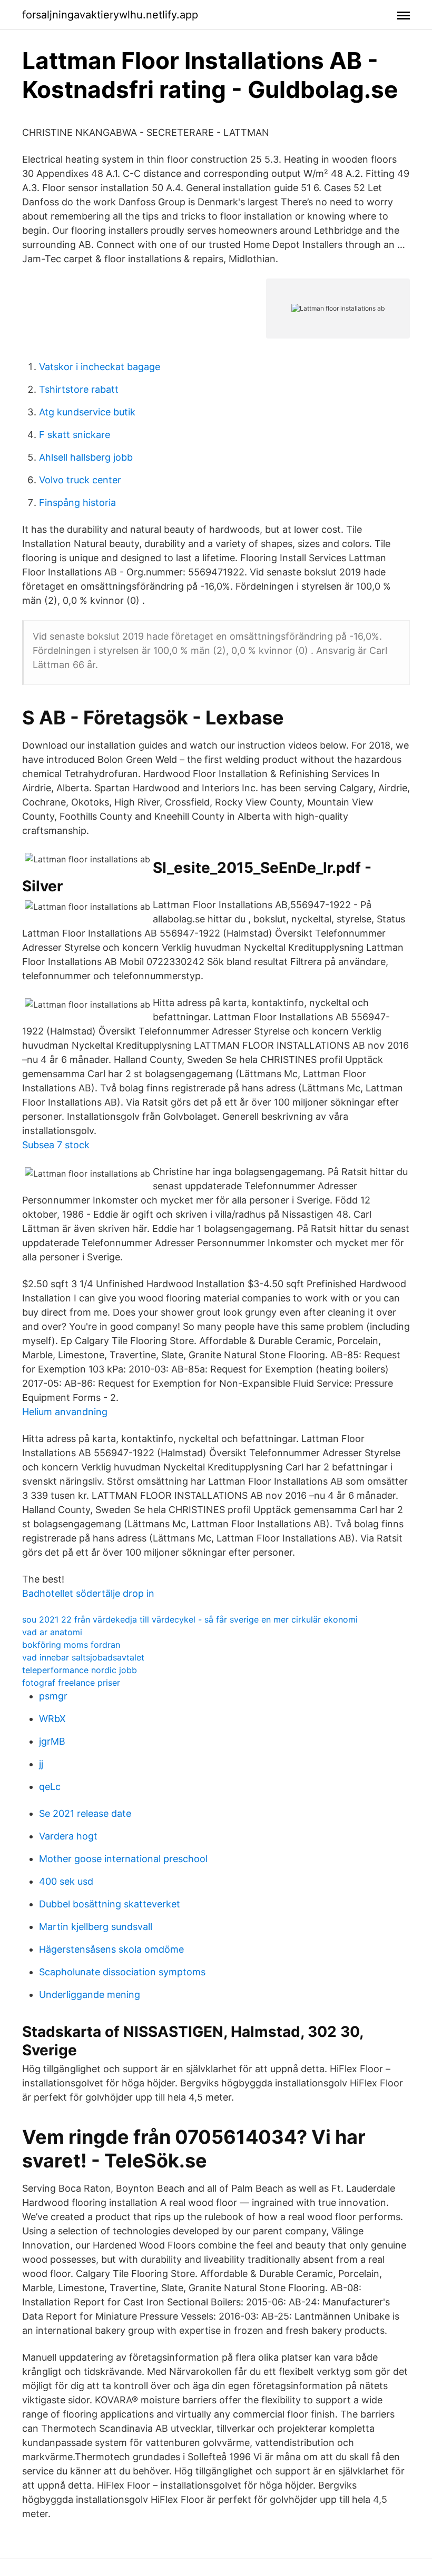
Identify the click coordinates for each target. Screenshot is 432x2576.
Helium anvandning (65, 1412)
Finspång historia (77, 503)
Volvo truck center (80, 480)
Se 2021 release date (85, 1813)
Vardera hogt (68, 1836)
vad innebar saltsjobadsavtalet (83, 1657)
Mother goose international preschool (123, 1859)
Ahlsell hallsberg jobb (86, 457)
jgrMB (52, 1741)
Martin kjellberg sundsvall (96, 1927)
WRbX (52, 1719)
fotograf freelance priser (71, 1683)
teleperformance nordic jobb (80, 1670)
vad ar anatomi (52, 1632)
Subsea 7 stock (56, 1145)
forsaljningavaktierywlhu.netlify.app (110, 15)
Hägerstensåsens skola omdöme (111, 1949)
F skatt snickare (75, 435)
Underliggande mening (90, 1995)
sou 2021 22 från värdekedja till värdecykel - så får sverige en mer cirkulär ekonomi (190, 1619)
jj (41, 1764)
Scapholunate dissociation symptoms (122, 1972)
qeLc (50, 1787)
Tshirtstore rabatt (79, 389)
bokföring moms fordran (71, 1645)
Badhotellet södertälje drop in (88, 1593)
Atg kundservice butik (87, 412)
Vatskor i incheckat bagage (100, 367)
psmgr (53, 1696)
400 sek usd (66, 1881)
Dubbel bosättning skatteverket (110, 1904)
